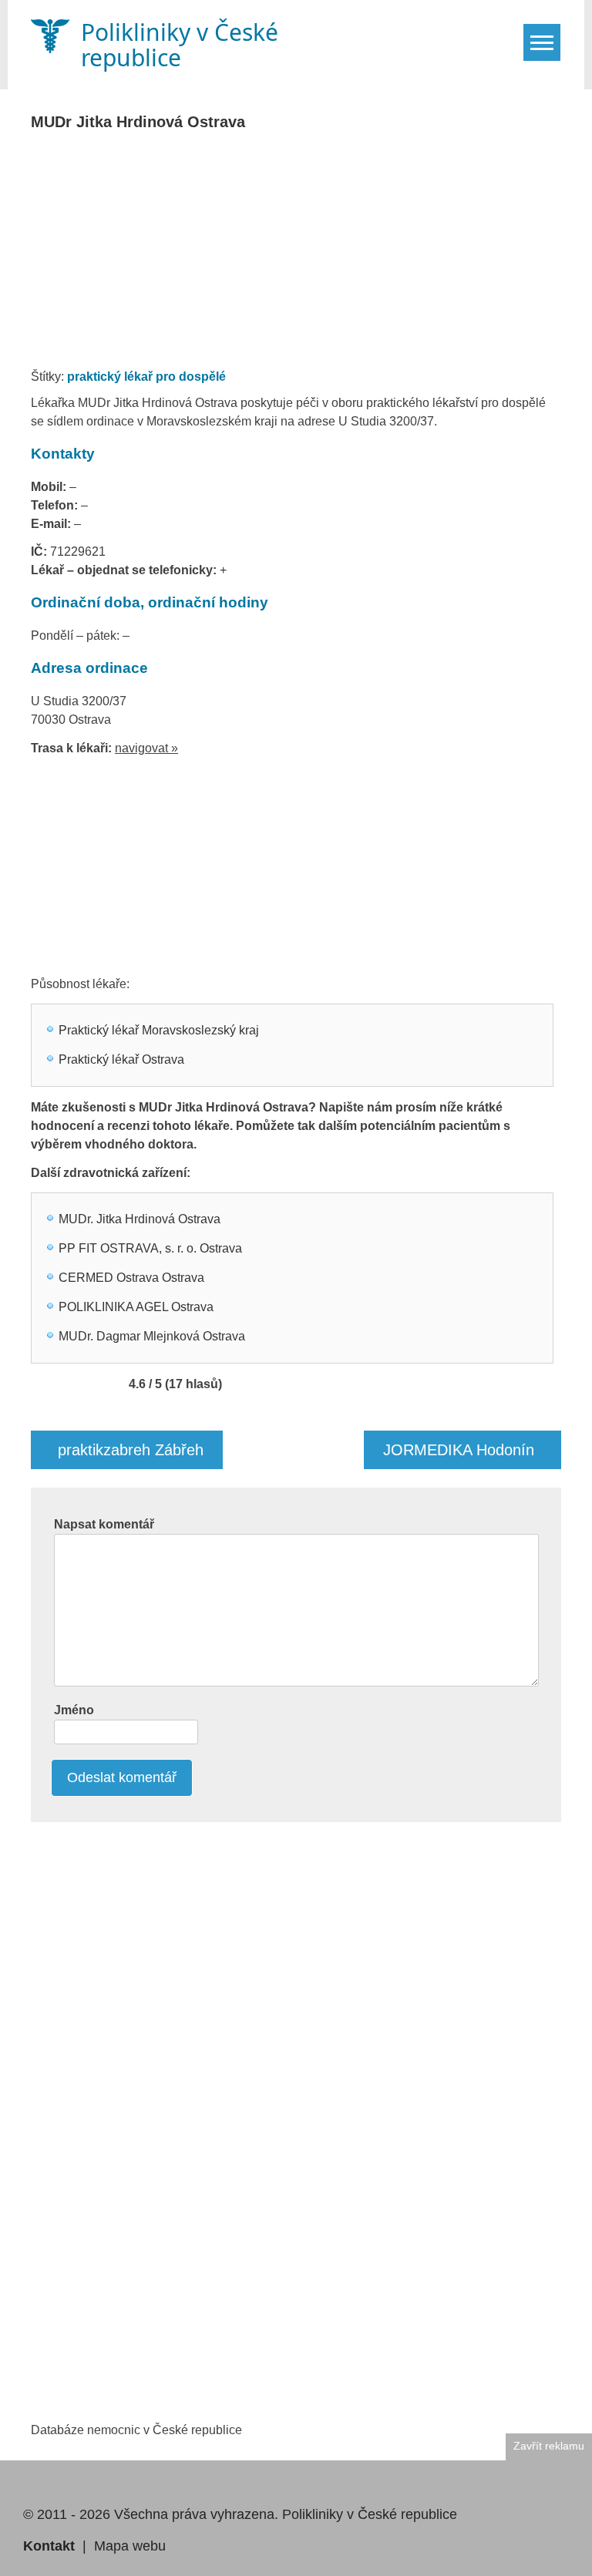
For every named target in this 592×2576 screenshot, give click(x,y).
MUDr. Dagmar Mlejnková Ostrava (152, 1336)
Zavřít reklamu (549, 2446)
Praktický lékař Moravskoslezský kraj (159, 1030)
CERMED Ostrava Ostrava (131, 1278)
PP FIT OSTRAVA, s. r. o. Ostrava (150, 1248)
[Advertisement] (311, 254)
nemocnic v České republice (165, 2430)
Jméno (74, 1710)
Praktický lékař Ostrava (121, 1059)
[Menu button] (542, 42)
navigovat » (146, 748)
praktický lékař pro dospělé (146, 377)
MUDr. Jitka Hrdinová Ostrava (140, 1219)
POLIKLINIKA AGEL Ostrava (136, 1307)
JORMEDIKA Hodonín (459, 1450)
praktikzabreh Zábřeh (131, 1450)
